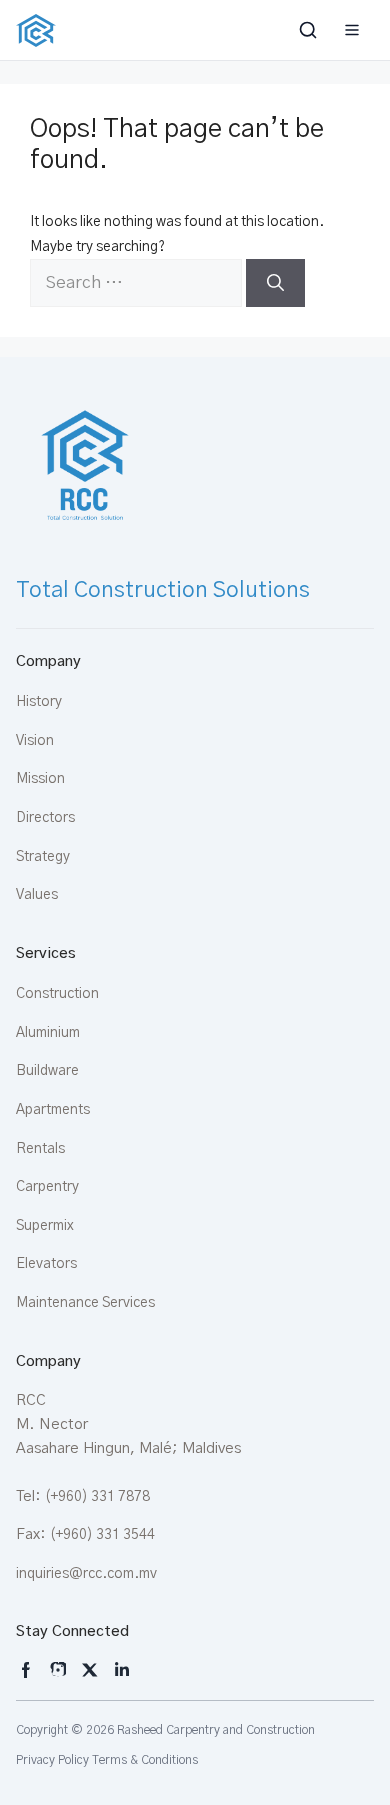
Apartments (53, 1110)
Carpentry (47, 1187)
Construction (57, 994)
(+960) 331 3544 (102, 1535)
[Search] (275, 283)
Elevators (46, 1264)
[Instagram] (26, 1670)
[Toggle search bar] (310, 30)
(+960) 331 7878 (97, 1497)
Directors (45, 818)
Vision (35, 741)
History (39, 702)
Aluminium (48, 1033)
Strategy (43, 857)
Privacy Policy (52, 1760)
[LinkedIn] (122, 1670)
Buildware (47, 1071)
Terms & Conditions (145, 1760)
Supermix (45, 1226)
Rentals (40, 1149)
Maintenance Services (85, 1303)
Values (37, 895)
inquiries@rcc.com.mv (86, 1574)
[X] (90, 1670)
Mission (40, 779)
